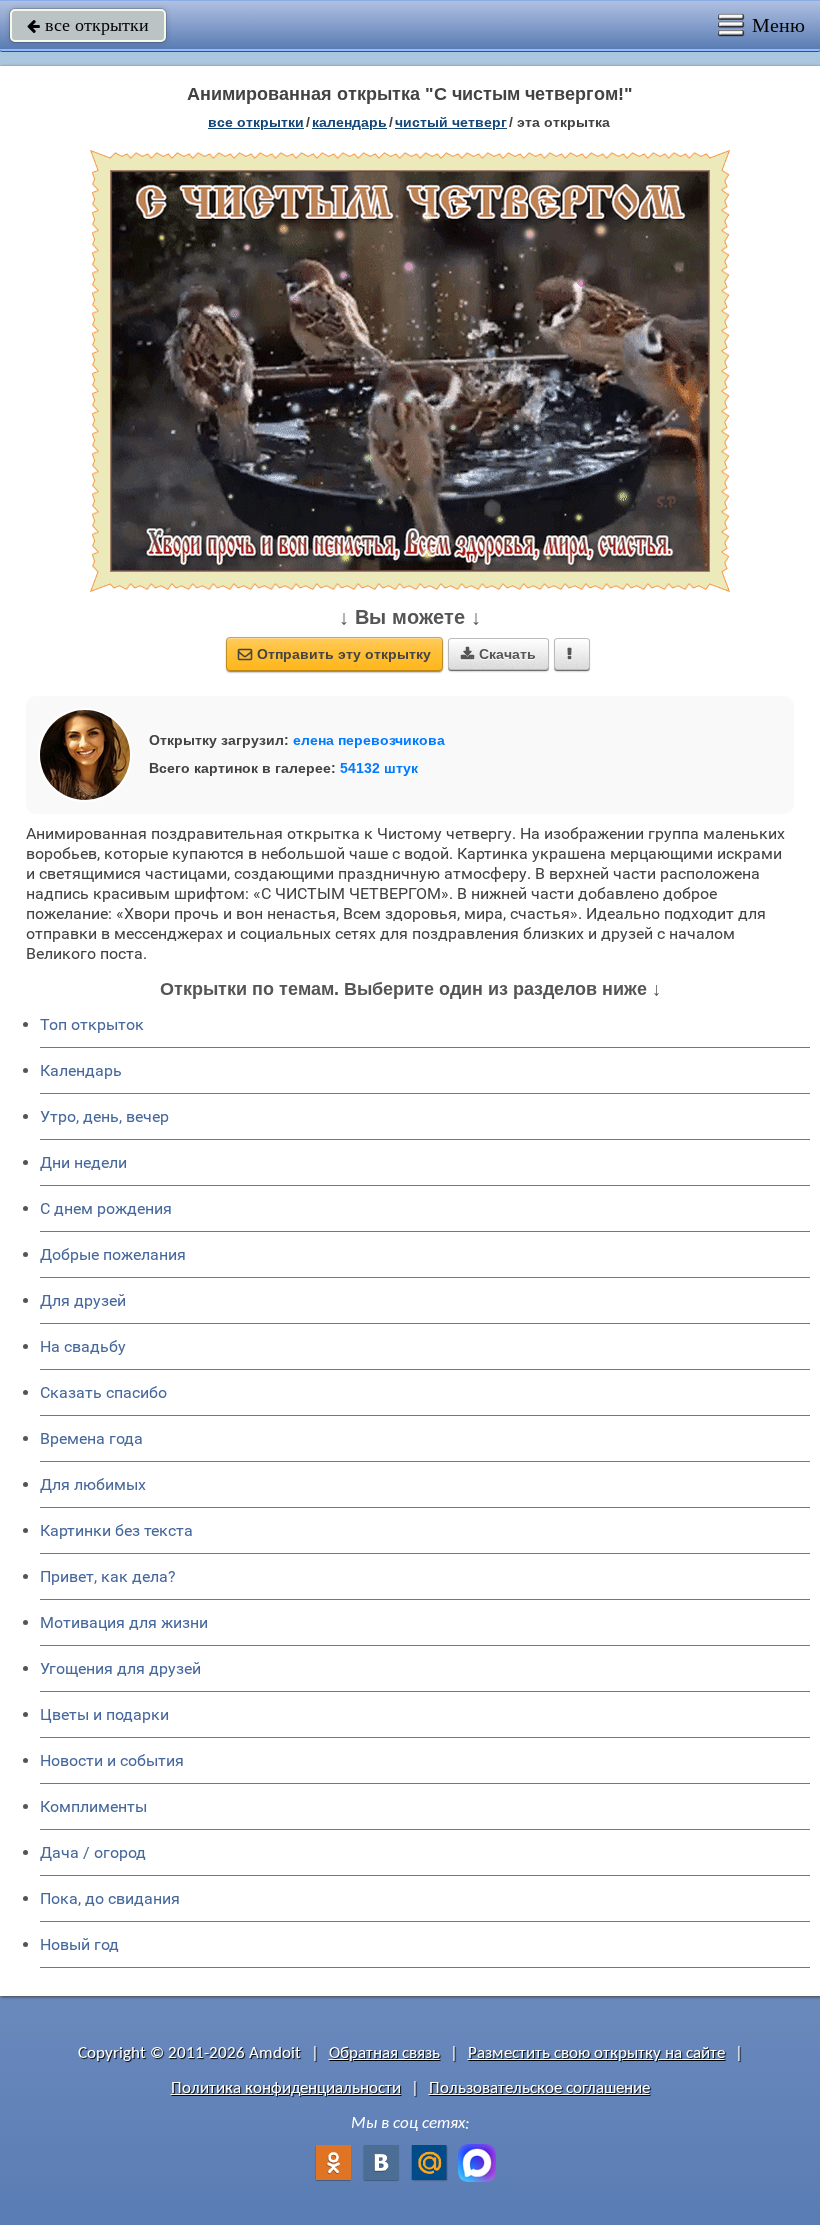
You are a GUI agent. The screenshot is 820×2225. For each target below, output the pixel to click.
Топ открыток (92, 1024)
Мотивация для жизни (124, 1622)
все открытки (88, 25)
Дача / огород (93, 1852)
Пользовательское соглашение (539, 2088)
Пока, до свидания (110, 1898)
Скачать (498, 654)
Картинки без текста (116, 1530)
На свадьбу (83, 1346)
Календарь (349, 122)
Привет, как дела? (108, 1576)
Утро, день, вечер (104, 1116)
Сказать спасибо (103, 1392)
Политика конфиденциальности (286, 2088)
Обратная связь (384, 2053)
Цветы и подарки (104, 1714)
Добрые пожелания (113, 1254)
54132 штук (379, 768)
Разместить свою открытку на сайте (596, 2053)
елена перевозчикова (369, 740)
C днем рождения (106, 1208)
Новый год (79, 1944)
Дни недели (83, 1162)
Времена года (91, 1438)
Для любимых (93, 1484)
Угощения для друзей (120, 1668)
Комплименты (93, 1806)
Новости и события (112, 1760)
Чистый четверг (451, 122)
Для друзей (83, 1300)
